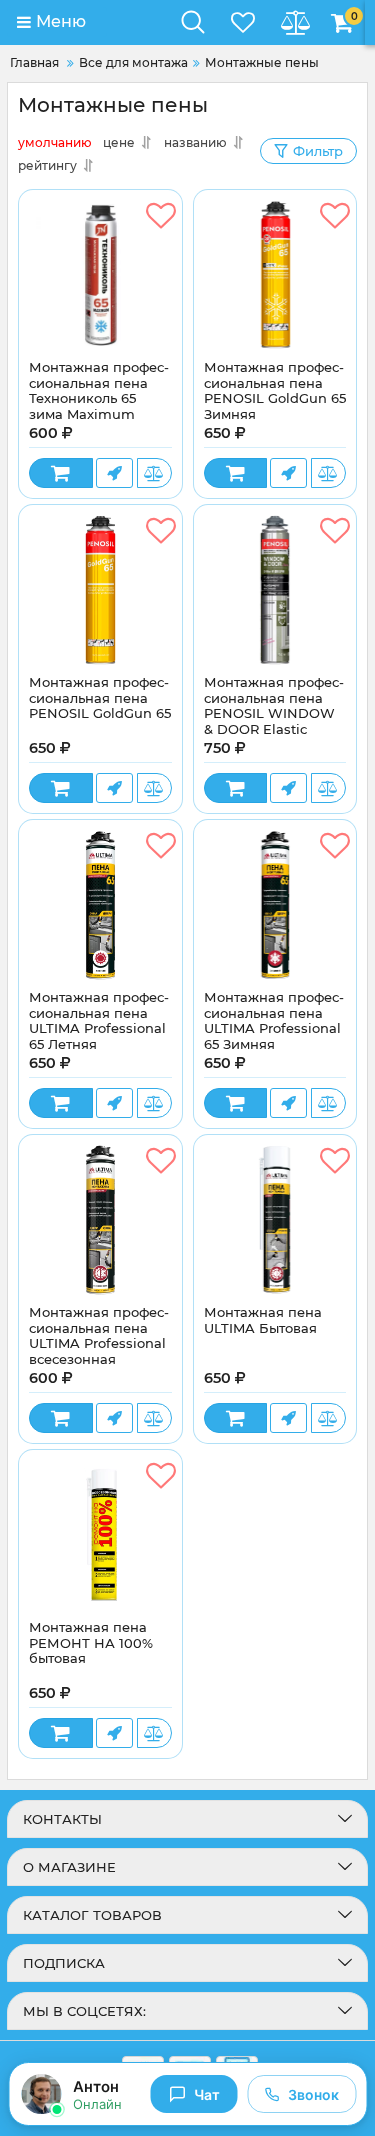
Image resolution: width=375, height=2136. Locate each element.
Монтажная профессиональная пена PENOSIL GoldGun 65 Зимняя (275, 391)
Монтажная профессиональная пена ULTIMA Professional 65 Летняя (99, 1021)
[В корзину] (61, 473)
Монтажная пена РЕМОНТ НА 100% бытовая (91, 1643)
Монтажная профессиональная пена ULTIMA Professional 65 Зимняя (274, 1021)
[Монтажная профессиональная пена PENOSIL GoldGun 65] (100, 590)
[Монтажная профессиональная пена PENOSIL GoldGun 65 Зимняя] (275, 275)
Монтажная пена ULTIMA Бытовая (263, 1320)
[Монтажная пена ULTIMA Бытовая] (275, 1220)
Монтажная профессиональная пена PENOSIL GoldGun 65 (100, 698)
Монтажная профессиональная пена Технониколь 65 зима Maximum (99, 391)
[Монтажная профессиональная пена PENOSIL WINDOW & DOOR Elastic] (275, 590)
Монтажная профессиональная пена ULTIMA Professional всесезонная (99, 1336)
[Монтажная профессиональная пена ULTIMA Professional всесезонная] (100, 1220)
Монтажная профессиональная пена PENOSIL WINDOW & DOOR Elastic (274, 706)
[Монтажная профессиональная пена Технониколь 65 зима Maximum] (100, 275)
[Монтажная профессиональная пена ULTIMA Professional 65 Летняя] (100, 905)
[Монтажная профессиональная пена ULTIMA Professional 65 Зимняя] (275, 905)
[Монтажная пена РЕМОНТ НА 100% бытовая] (100, 1535)
